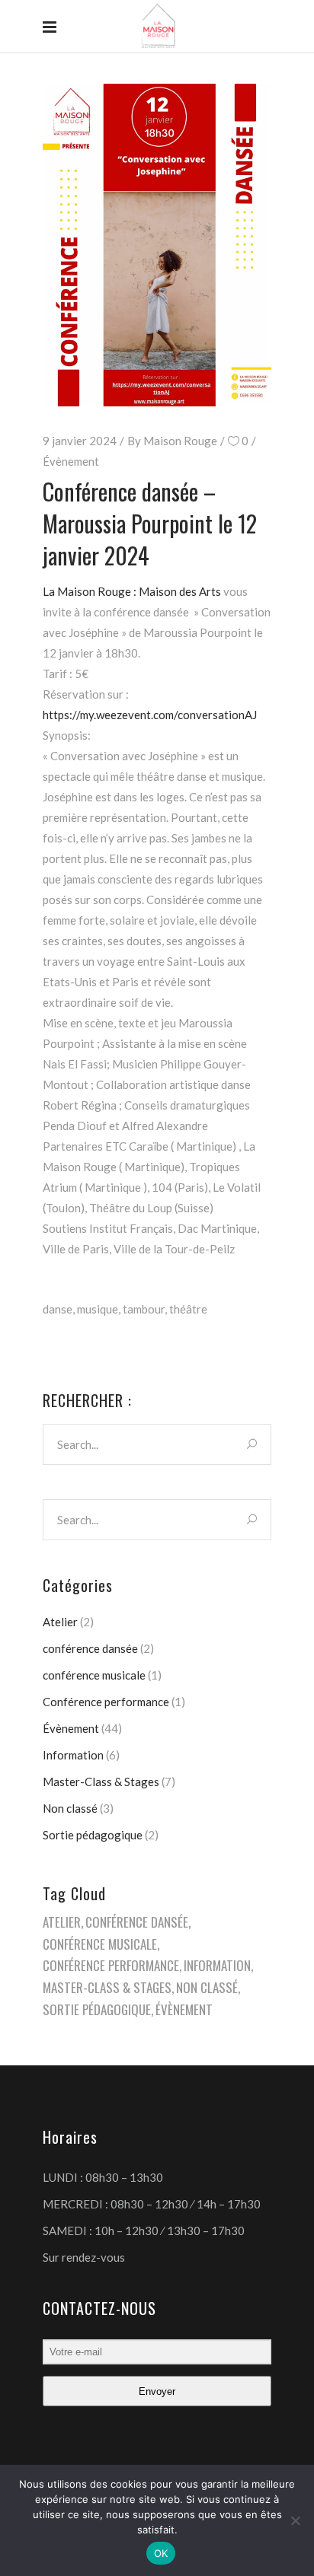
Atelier (60, 1622)
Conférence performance (106, 1702)
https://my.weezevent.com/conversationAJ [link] (150, 715)
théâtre (188, 1309)
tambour (144, 1309)
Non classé (70, 1808)
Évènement (71, 461)
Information (73, 1755)
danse (58, 1309)
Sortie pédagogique (93, 1835)
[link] (132, 591)
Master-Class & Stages (101, 1782)
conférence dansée (90, 1648)
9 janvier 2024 (80, 441)
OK (161, 2553)
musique (98, 1309)
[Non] (295, 2520)
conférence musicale (94, 1675)
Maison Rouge (180, 441)
